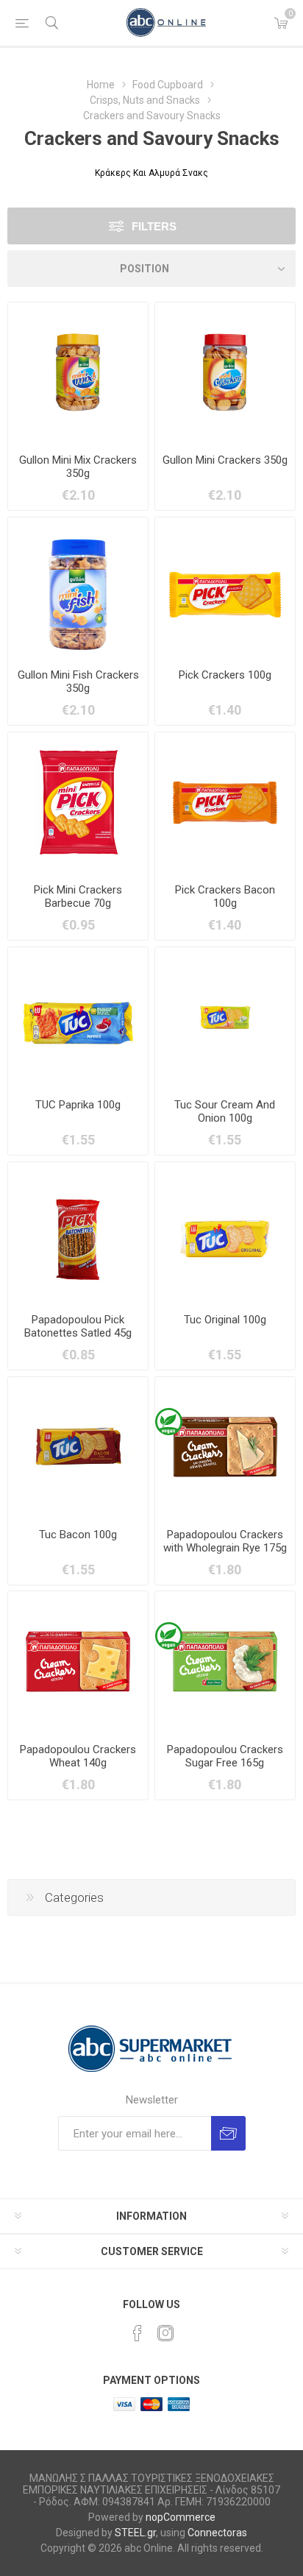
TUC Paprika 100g (78, 1105)
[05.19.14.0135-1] (78, 1232)
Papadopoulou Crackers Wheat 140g (78, 1756)
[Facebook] (138, 2333)
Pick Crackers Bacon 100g (225, 896)
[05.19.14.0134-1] (225, 802)
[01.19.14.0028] (78, 1447)
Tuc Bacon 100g (78, 1535)
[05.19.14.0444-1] (225, 372)
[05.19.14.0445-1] (78, 587)
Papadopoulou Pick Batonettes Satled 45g (78, 1326)
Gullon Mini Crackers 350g (225, 460)
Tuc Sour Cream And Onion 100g (225, 1111)
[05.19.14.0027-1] (78, 1661)
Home (101, 85)
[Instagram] (165, 2333)
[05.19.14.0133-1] (225, 587)
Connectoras (217, 2533)
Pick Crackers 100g (225, 675)
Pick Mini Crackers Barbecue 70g (78, 896)
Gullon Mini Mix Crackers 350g (78, 467)
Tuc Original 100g (225, 1320)
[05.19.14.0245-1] (225, 1017)
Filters (154, 226)
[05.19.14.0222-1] (225, 1661)
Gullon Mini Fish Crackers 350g (78, 682)
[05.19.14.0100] (78, 1017)
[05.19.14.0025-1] (225, 1447)
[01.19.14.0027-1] (225, 1232)
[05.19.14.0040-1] (78, 802)
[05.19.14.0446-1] (78, 372)
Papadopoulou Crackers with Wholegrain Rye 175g (225, 1541)
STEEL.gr (135, 2533)
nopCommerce (181, 2517)
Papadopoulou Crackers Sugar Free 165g (225, 1756)
